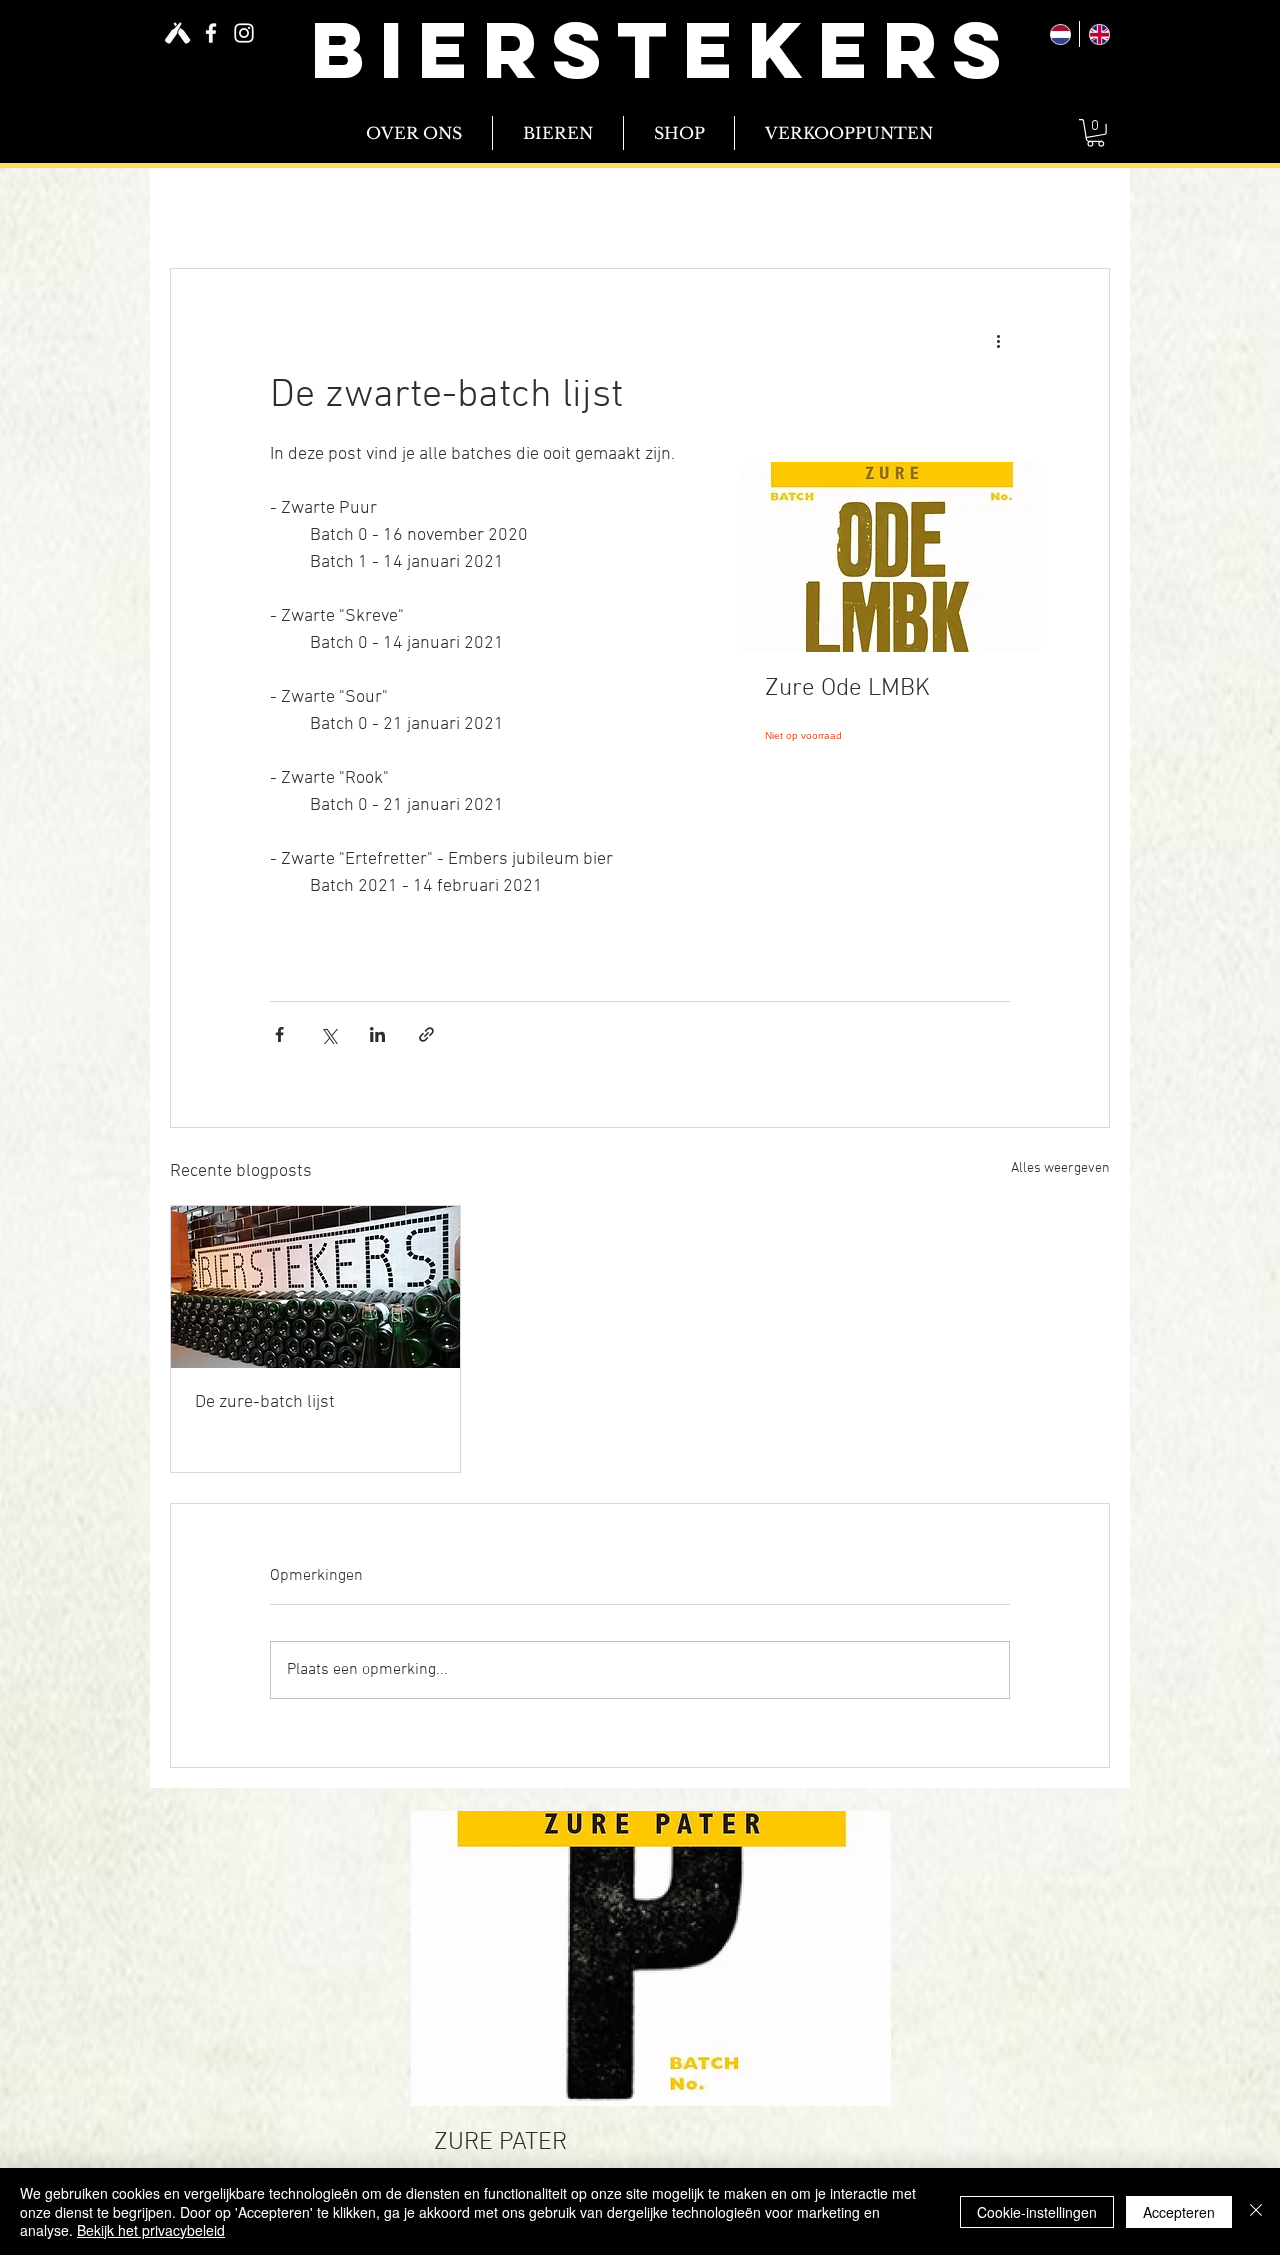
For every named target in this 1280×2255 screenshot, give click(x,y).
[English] (1098, 34)
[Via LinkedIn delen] (377, 1034)
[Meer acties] (998, 341)
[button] (1095, 133)
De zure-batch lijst (265, 1402)
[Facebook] (211, 33)
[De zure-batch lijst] (315, 1287)
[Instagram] (244, 33)
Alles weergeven (1060, 1168)
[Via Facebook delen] (279, 1034)
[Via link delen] (426, 1034)
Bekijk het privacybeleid (151, 2230)
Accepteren (1179, 2212)
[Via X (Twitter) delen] (328, 1034)
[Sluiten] (1256, 2211)
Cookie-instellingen (1037, 2212)
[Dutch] (1060, 34)
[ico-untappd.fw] (178, 33)
